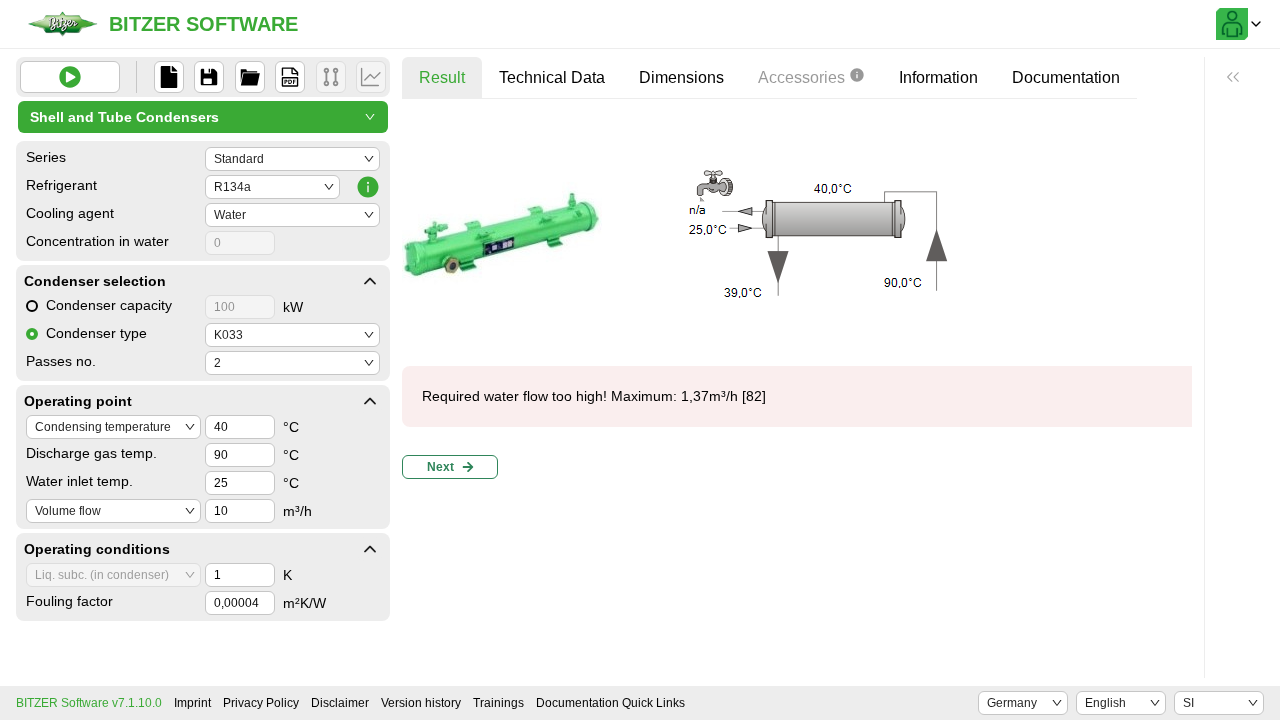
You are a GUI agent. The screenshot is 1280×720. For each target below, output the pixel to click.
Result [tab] (442, 77)
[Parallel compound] (331, 77)
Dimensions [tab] (681, 77)
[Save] (209, 77)
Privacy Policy (261, 703)
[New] (169, 77)
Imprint (192, 703)
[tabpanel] (802, 300)
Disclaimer (340, 703)
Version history (421, 703)
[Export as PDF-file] (290, 77)
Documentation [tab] (1066, 77)
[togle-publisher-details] (370, 281)
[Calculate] (70, 77)
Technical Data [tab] (552, 77)
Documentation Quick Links (610, 703)
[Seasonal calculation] (371, 77)
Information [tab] (938, 77)
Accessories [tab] (801, 77)
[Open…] (250, 77)
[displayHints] (1233, 77)
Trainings (498, 703)
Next (440, 467)
